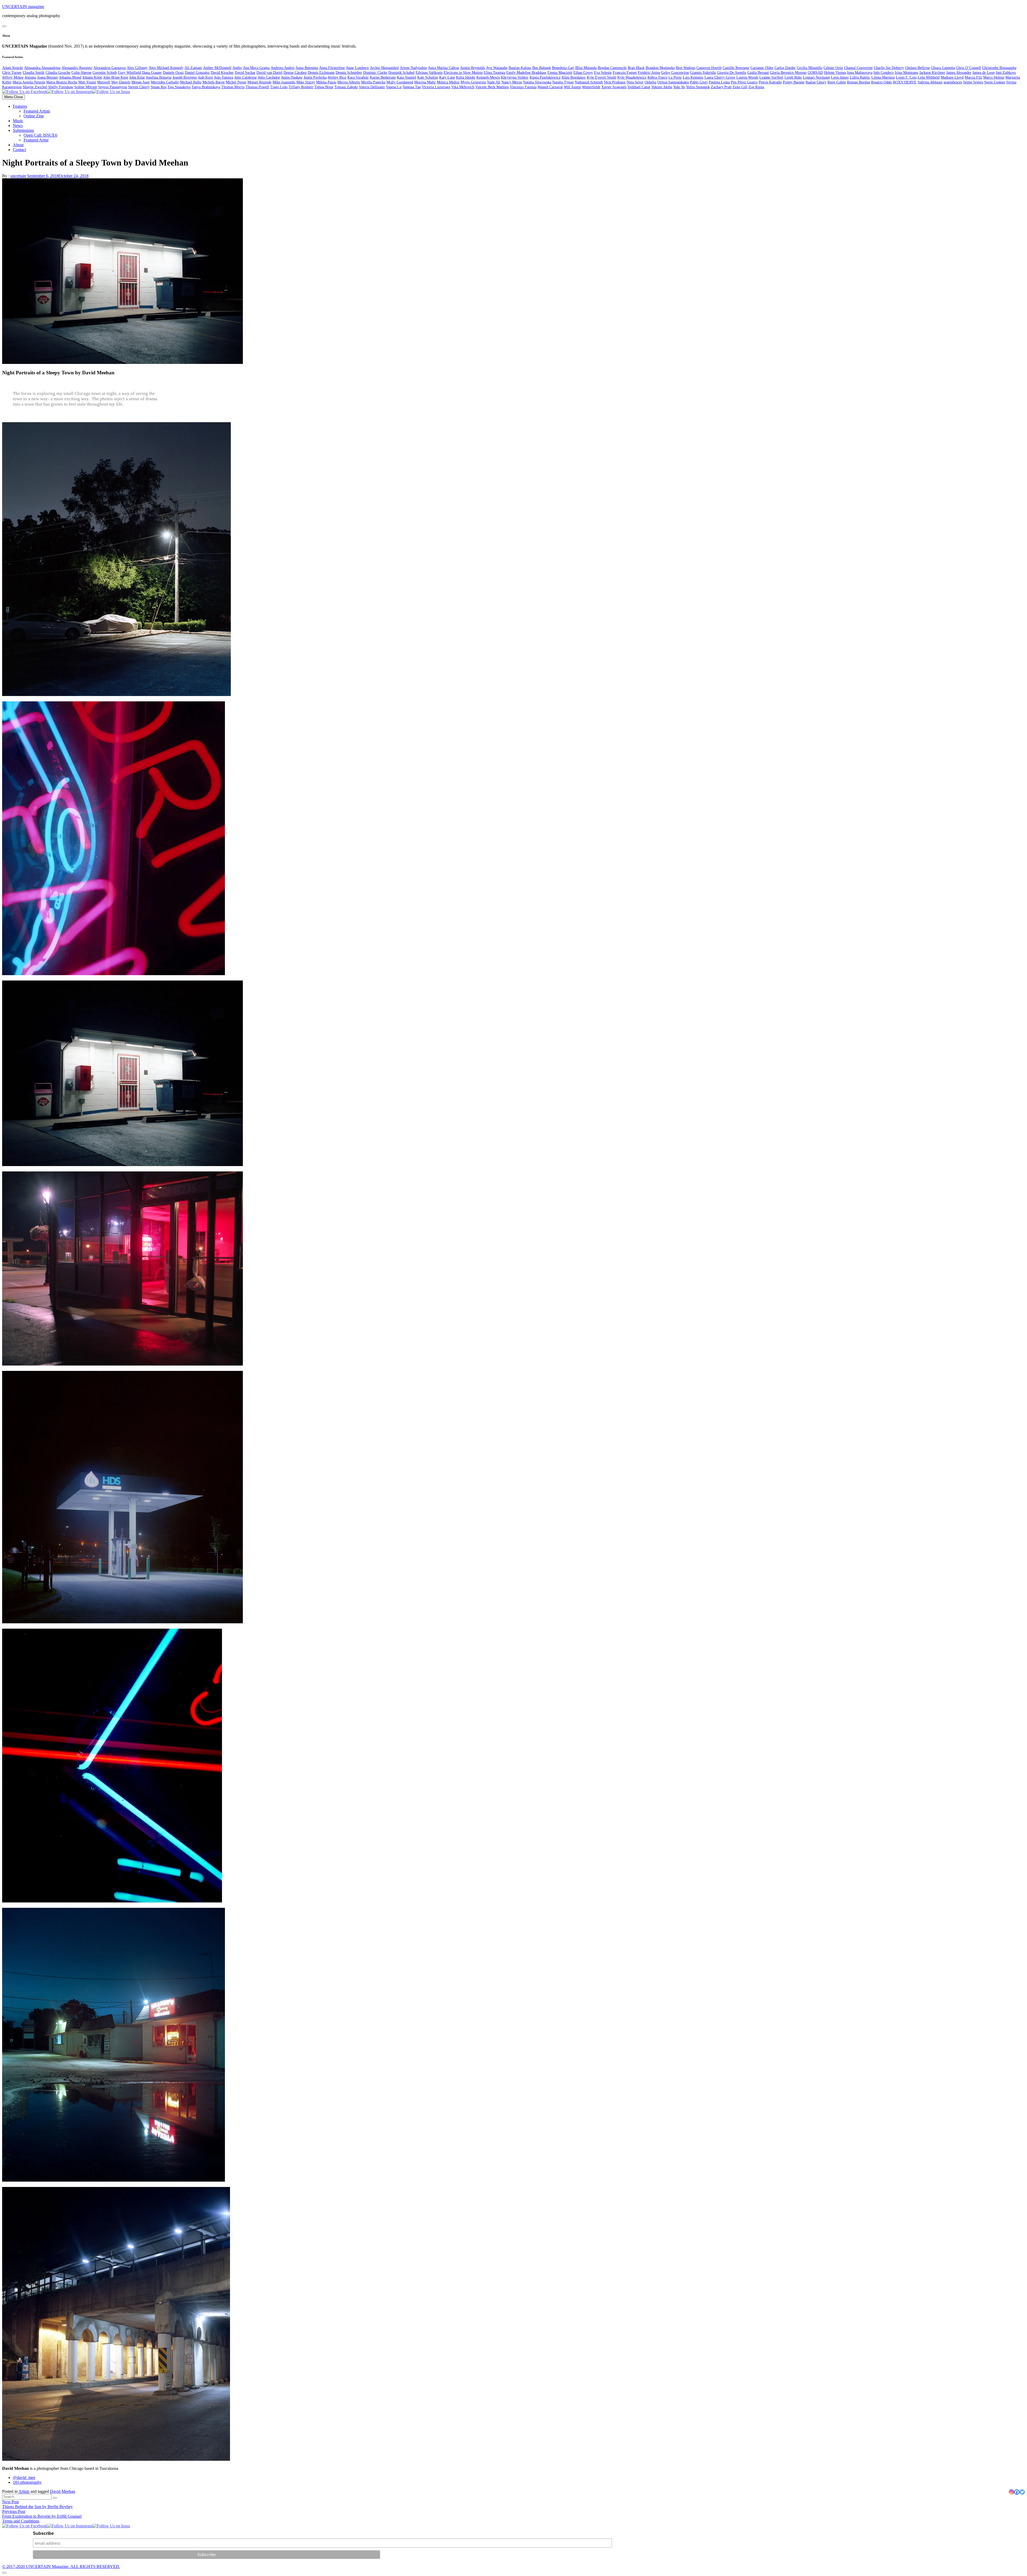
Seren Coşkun (995, 82)
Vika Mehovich (463, 87)
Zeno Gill (740, 87)
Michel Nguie (236, 82)
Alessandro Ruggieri (77, 68)
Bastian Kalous (520, 68)
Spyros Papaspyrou (113, 87)
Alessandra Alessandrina (42, 68)
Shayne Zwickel (35, 87)
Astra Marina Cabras (443, 68)
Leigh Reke (793, 77)
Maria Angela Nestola (29, 82)
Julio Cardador (269, 77)
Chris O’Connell (969, 68)
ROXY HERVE (905, 82)
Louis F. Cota (906, 77)
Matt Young (87, 82)
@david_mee (24, 2477)
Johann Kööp (92, 77)
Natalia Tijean (563, 82)
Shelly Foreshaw (61, 87)
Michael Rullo (191, 82)
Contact (19, 150)
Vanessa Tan (412, 87)
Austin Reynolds (472, 68)
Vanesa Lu (394, 87)
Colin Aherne (81, 73)
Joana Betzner (48, 77)
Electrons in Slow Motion (463, 73)
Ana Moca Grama (256, 68)
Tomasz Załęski (346, 87)
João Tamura (224, 77)
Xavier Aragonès (614, 87)
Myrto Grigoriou (473, 82)
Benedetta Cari (563, 68)
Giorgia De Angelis (732, 73)
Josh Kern (205, 77)
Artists (24, 2491)
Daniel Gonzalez (197, 73)
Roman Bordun (859, 82)
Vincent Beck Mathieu (492, 87)
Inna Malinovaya (860, 73)
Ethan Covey (583, 73)
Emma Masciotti (560, 73)
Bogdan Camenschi (612, 68)
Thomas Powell (257, 87)
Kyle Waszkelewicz (632, 77)
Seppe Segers (973, 82)
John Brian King (116, 77)
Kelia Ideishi (466, 77)
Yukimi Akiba (662, 87)
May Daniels (121, 82)
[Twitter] (1022, 2492)
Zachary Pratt (721, 87)
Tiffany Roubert (301, 87)
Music (18, 121)
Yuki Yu (679, 87)
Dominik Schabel (401, 73)
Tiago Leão (279, 87)
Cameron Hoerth (709, 68)
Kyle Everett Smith (601, 77)
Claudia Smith (34, 73)
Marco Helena (994, 77)
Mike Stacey (306, 82)
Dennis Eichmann (321, 73)
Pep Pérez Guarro (744, 82)
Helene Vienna (835, 73)
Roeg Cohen (837, 82)
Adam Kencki (13, 68)
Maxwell (104, 82)
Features (20, 106)
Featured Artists (37, 111)
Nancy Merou (512, 82)
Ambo (237, 68)
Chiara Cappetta (943, 68)
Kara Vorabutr (358, 77)
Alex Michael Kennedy (166, 68)
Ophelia (650, 82)
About (18, 145)
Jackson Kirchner (932, 73)
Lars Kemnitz (693, 77)
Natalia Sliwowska (537, 82)
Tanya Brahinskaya (206, 87)
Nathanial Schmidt (589, 82)
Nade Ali (494, 82)
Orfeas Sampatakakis (673, 82)
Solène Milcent (86, 87)
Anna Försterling (332, 68)
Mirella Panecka (373, 82)
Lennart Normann (816, 77)
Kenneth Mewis (488, 77)
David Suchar (245, 73)
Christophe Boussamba (999, 68)
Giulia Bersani (758, 73)
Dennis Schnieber (349, 73)
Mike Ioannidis (284, 82)
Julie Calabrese (246, 77)
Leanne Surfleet (771, 77)
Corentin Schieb (105, 73)
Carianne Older (762, 68)
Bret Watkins (686, 68)
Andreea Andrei (283, 68)
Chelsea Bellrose (917, 68)
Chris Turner (12, 73)
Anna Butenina (307, 68)
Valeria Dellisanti (372, 87)
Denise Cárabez (295, 73)
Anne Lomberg (357, 68)
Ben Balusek (542, 68)
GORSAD (815, 73)
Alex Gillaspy (137, 68)
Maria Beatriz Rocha (62, 82)
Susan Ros (159, 87)
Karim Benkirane (383, 77)
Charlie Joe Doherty (889, 68)
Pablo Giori (699, 82)
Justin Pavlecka (315, 77)
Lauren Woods (747, 77)
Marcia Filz (973, 77)
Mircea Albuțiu (349, 82)
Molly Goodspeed (400, 82)
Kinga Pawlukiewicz (545, 77)
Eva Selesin (603, 73)
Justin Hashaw (292, 77)
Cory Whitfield (129, 73)
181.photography (27, 2482)
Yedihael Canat (639, 87)
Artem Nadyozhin (413, 68)
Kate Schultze (428, 77)
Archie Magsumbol (384, 68)
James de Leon (984, 73)
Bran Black (636, 68)
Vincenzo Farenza (523, 87)
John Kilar (137, 77)
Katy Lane (447, 77)
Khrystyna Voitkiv (515, 77)
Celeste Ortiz (833, 68)
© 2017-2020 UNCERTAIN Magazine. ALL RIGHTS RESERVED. (61, 2567)
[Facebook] (1017, 2492)
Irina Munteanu (907, 73)
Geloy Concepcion (675, 73)
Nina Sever (635, 82)
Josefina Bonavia (159, 77)
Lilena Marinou (883, 77)
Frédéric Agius (649, 73)
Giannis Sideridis (703, 73)
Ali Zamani (193, 68)
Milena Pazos (326, 82)
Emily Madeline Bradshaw (526, 73)
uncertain (18, 176)
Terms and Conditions (21, 2521)
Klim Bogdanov (574, 77)
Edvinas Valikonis (429, 73)
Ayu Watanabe (497, 68)
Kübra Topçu (657, 77)
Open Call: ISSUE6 (40, 135)
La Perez (675, 77)
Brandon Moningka (660, 68)
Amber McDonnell (217, 68)
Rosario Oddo (882, 82)
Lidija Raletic (860, 77)
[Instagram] (1011, 2492)
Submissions (23, 130)
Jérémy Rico (337, 77)
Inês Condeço (884, 73)
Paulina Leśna (719, 82)
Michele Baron (214, 82)
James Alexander (959, 73)
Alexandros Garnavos (110, 68)
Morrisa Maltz (425, 82)
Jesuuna (30, 77)
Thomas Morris (233, 87)
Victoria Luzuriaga (436, 87)
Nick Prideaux (615, 82)
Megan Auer (141, 82)
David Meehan (63, 2491)
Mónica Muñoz (448, 82)
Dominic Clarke (375, 73)
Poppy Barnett (794, 82)
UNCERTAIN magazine (23, 7)
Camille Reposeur (736, 68)
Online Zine (34, 116)
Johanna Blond (70, 77)
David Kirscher (222, 73)
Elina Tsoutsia (495, 73)
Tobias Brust (324, 87)
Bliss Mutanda (586, 68)
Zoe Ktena (756, 87)
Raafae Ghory (816, 82)
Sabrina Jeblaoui (930, 82)
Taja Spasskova (179, 87)
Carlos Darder (785, 68)
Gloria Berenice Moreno (788, 73)
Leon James (840, 77)
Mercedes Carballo (165, 82)
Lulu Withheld (929, 77)
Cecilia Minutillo (810, 68)
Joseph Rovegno (185, 77)
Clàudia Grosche (58, 73)
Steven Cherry (139, 87)
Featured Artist (36, 140)
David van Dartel (269, 73)
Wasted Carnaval (550, 87)
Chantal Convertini (858, 68)
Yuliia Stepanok (698, 87)
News (18, 126)
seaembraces (953, 82)
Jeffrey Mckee (13, 77)
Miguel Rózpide (259, 82)
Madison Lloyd (952, 77)
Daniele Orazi (173, 73)
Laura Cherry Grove (720, 77)
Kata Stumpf (407, 77)
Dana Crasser (152, 73)
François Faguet (625, 73)
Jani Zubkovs (1006, 73)
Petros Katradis (770, 82)
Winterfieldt (591, 87)
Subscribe (43, 2533)
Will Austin (572, 87)
